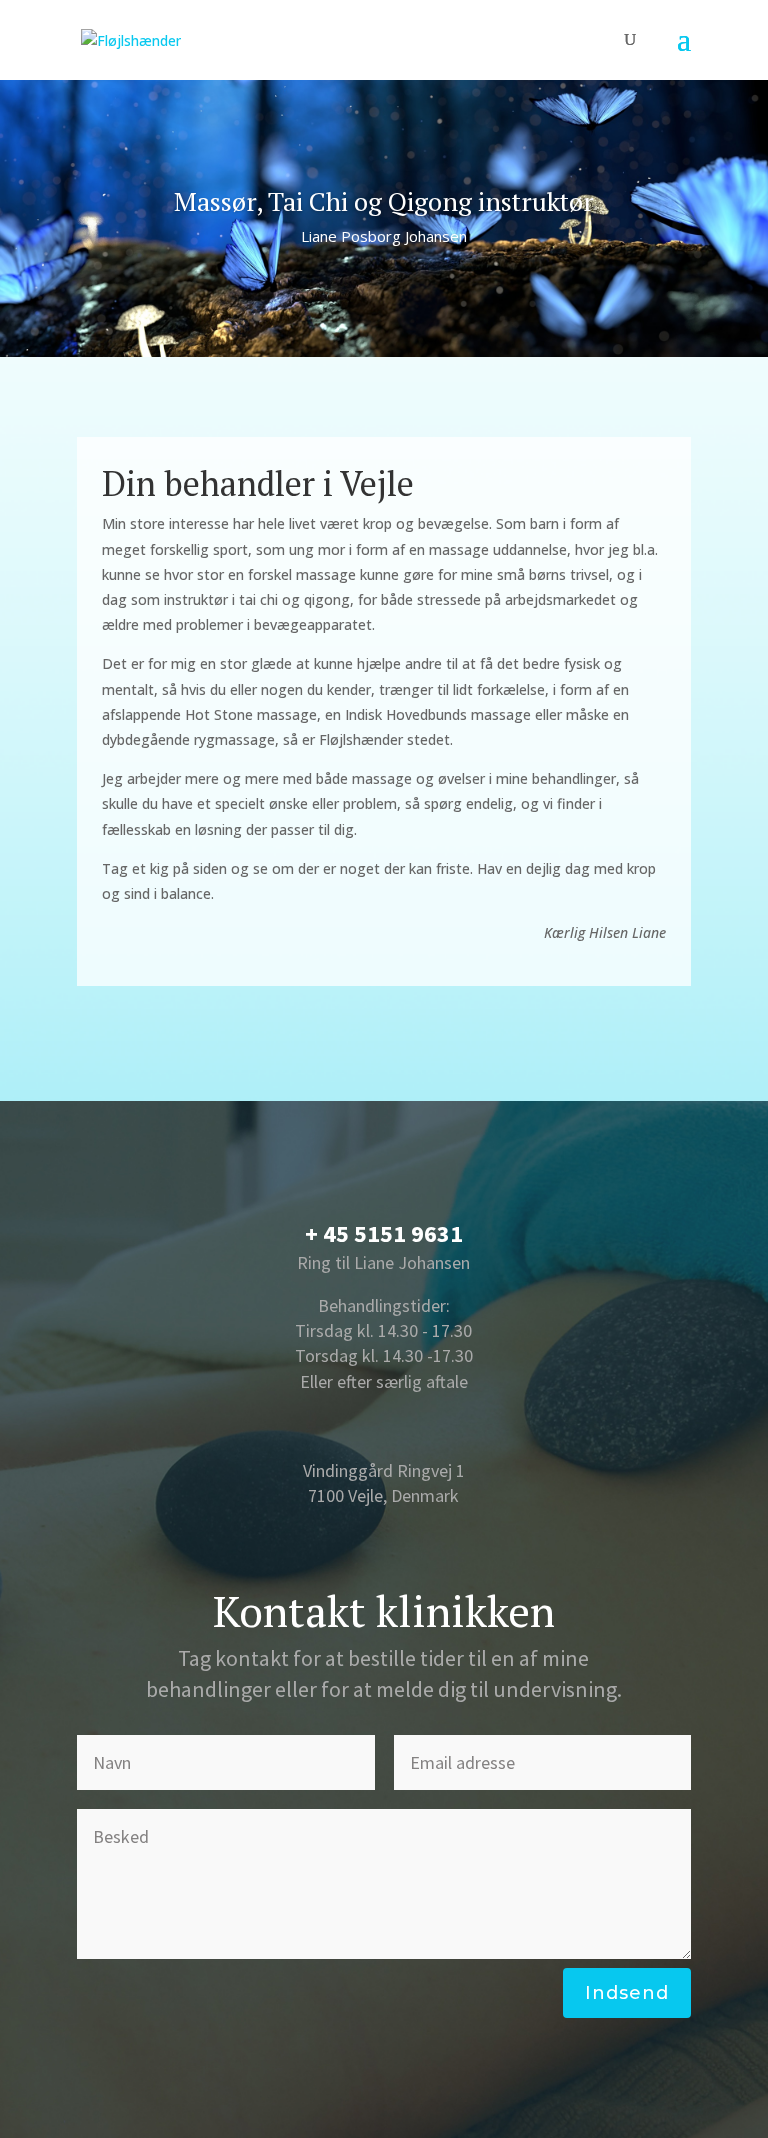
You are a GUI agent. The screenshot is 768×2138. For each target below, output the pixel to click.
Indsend (627, 1993)
